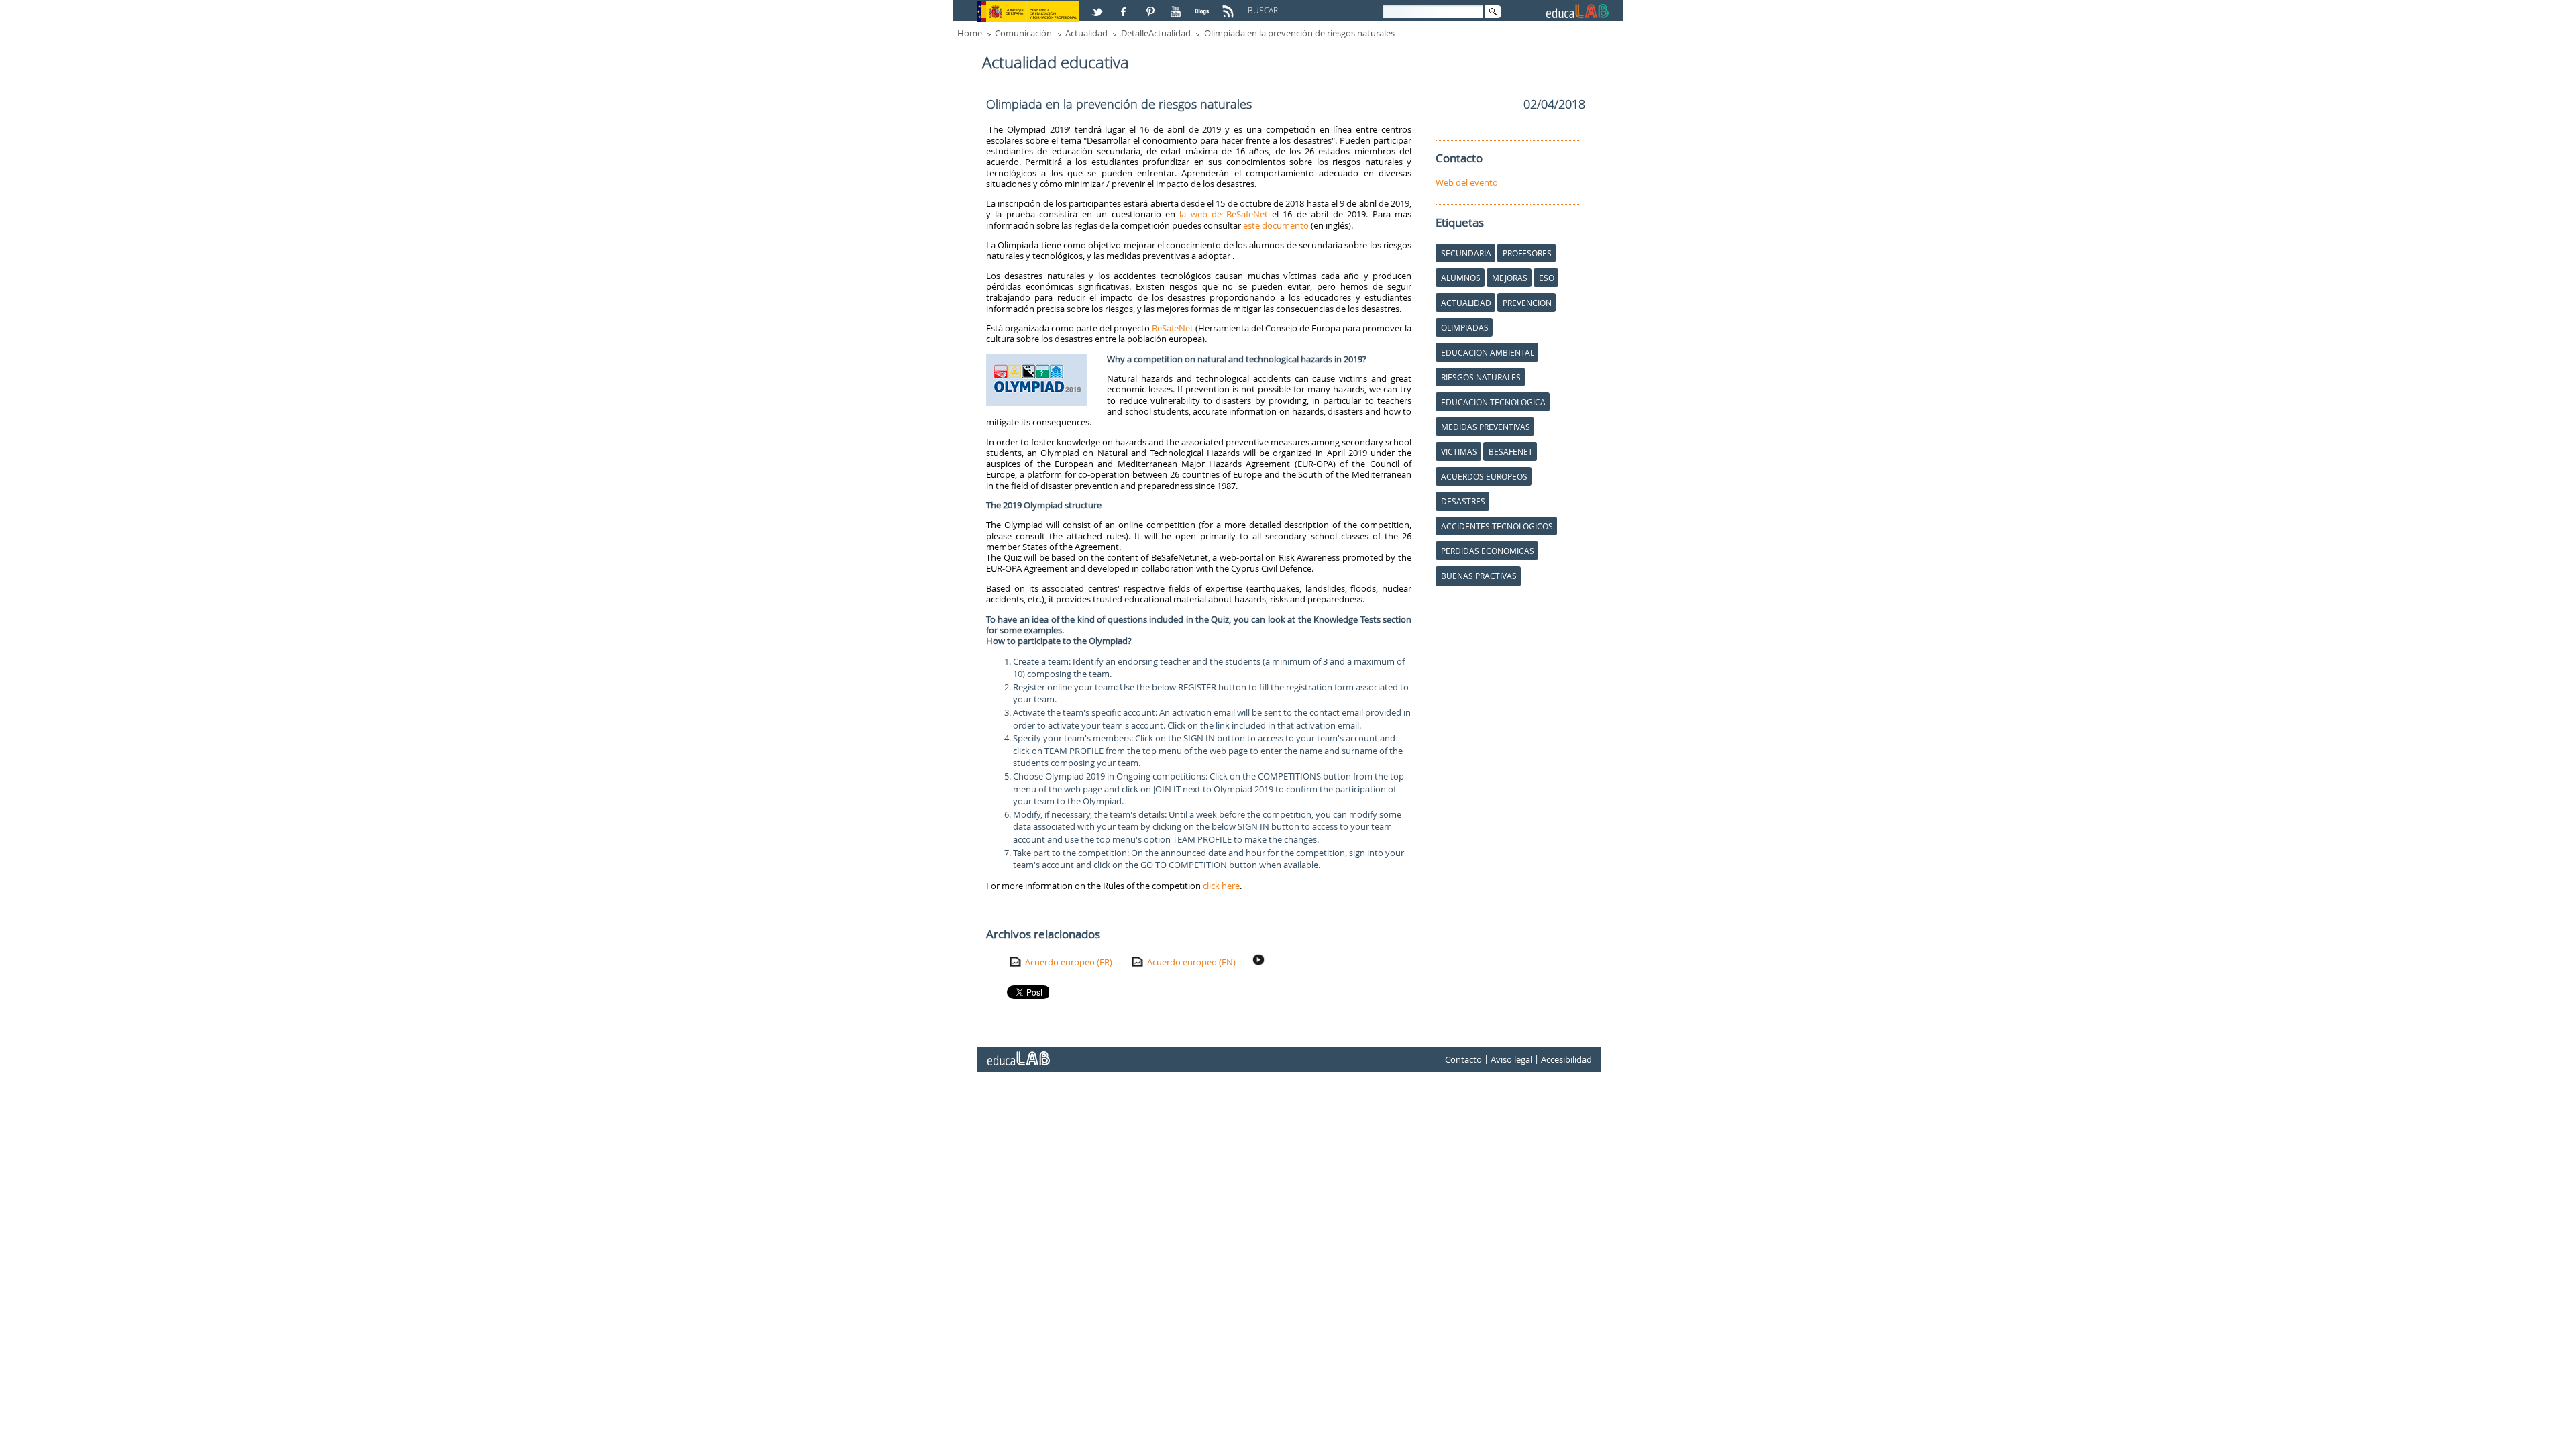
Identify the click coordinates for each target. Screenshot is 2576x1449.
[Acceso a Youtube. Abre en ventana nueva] (1177, 6)
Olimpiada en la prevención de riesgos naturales (1299, 33)
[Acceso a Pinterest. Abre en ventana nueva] (1151, 6)
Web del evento (1467, 182)
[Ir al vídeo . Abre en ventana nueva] (1260, 960)
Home (970, 33)
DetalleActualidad (1156, 33)
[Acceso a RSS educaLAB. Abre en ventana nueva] (1230, 6)
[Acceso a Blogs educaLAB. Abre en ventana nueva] (1203, 6)
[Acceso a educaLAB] (1018, 1053)
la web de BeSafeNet (1223, 214)
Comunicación (1023, 33)
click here (1221, 885)
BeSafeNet (1173, 328)
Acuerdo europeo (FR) (1069, 962)
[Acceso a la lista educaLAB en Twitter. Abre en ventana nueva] (1099, 6)
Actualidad (1086, 33)
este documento (1276, 225)
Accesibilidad (1566, 1059)
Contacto (1463, 1059)
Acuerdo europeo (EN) (1191, 962)
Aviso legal (1511, 1059)
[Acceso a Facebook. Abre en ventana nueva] (1125, 6)
